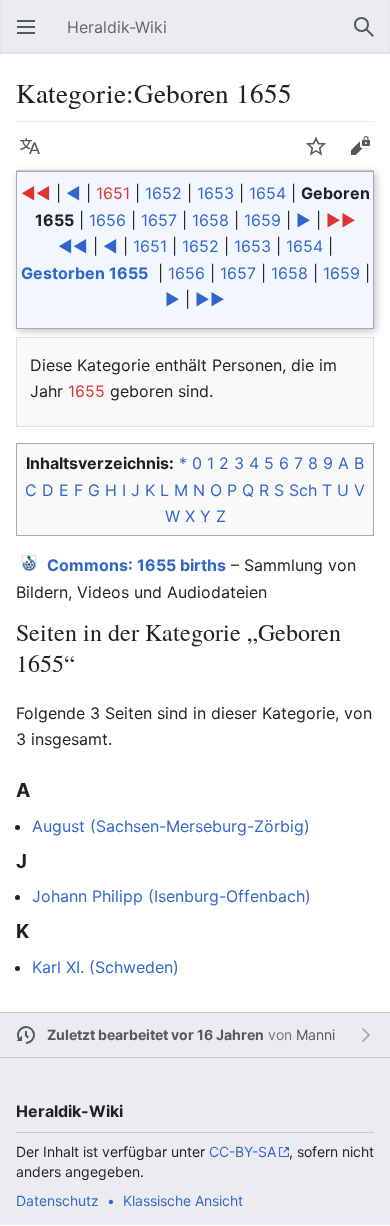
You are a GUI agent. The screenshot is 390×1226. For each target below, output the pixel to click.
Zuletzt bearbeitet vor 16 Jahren (155, 1034)
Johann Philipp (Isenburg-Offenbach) (171, 896)
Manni (315, 1034)
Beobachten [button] (322, 156)
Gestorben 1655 (84, 273)
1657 (159, 220)
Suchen (370, 37)
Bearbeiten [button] (366, 156)
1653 (215, 193)
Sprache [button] (36, 156)
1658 (210, 220)
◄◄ (36, 193)
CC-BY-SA (242, 1151)
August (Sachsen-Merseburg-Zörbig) (171, 826)
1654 (267, 193)
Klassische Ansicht (183, 1200)
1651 (113, 193)
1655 (86, 391)
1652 (163, 193)
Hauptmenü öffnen (32, 37)
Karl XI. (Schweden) (105, 967)
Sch (303, 490)
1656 (107, 220)
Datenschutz (57, 1200)
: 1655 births (136, 565)
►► (341, 220)
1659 (262, 220)
